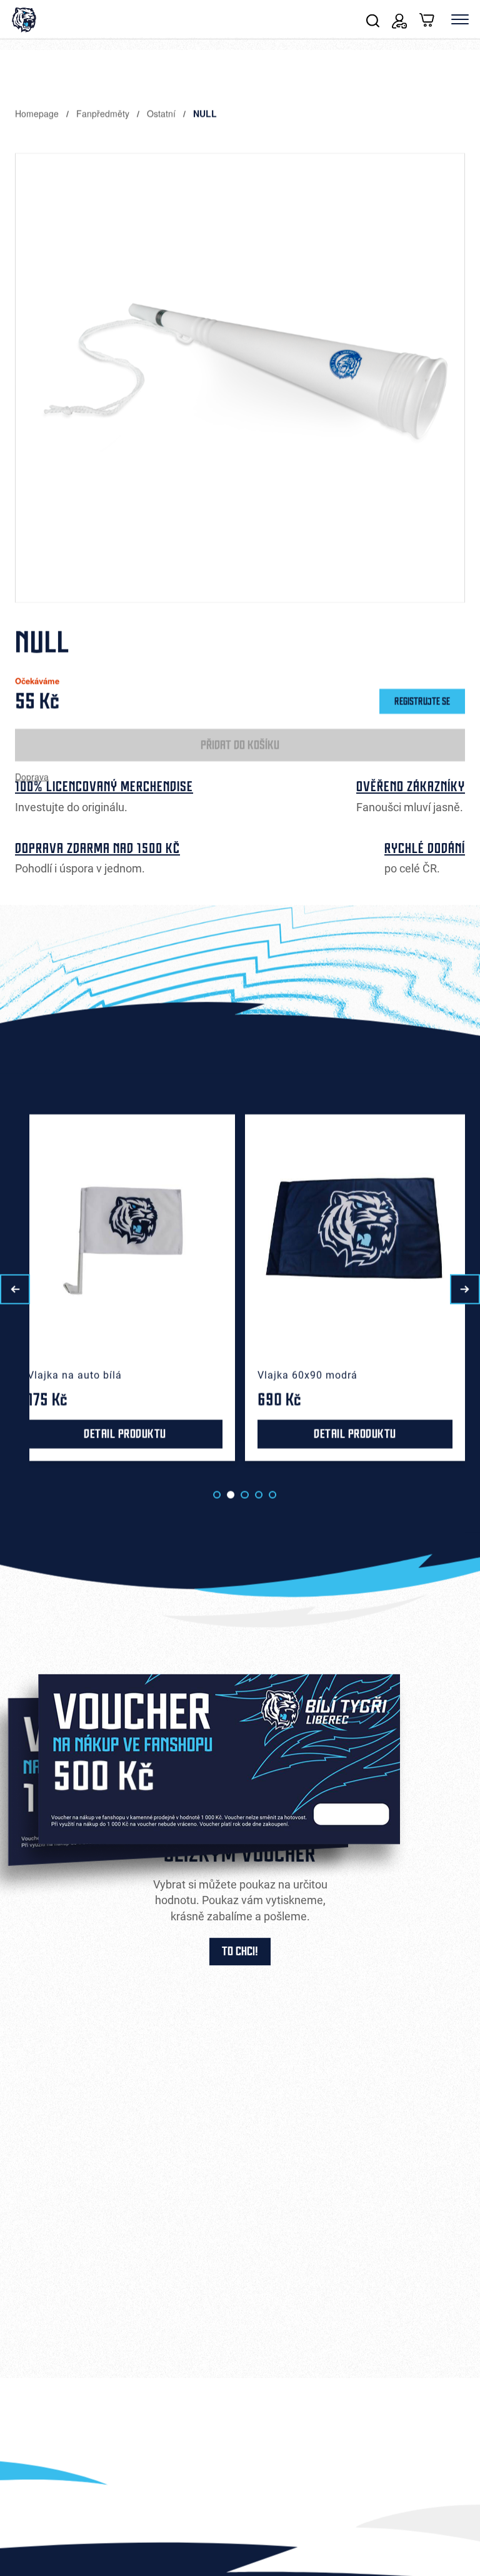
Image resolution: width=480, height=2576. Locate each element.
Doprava (32, 776)
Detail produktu (125, 1434)
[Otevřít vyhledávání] (373, 19)
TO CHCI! (240, 1952)
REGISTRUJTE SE (422, 701)
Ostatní (162, 113)
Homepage (38, 113)
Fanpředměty (104, 113)
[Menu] (460, 19)
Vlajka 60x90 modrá (307, 1375)
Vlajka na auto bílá (75, 1375)
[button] (15, 1289)
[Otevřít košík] (427, 19)
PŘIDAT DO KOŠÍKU (240, 745)
